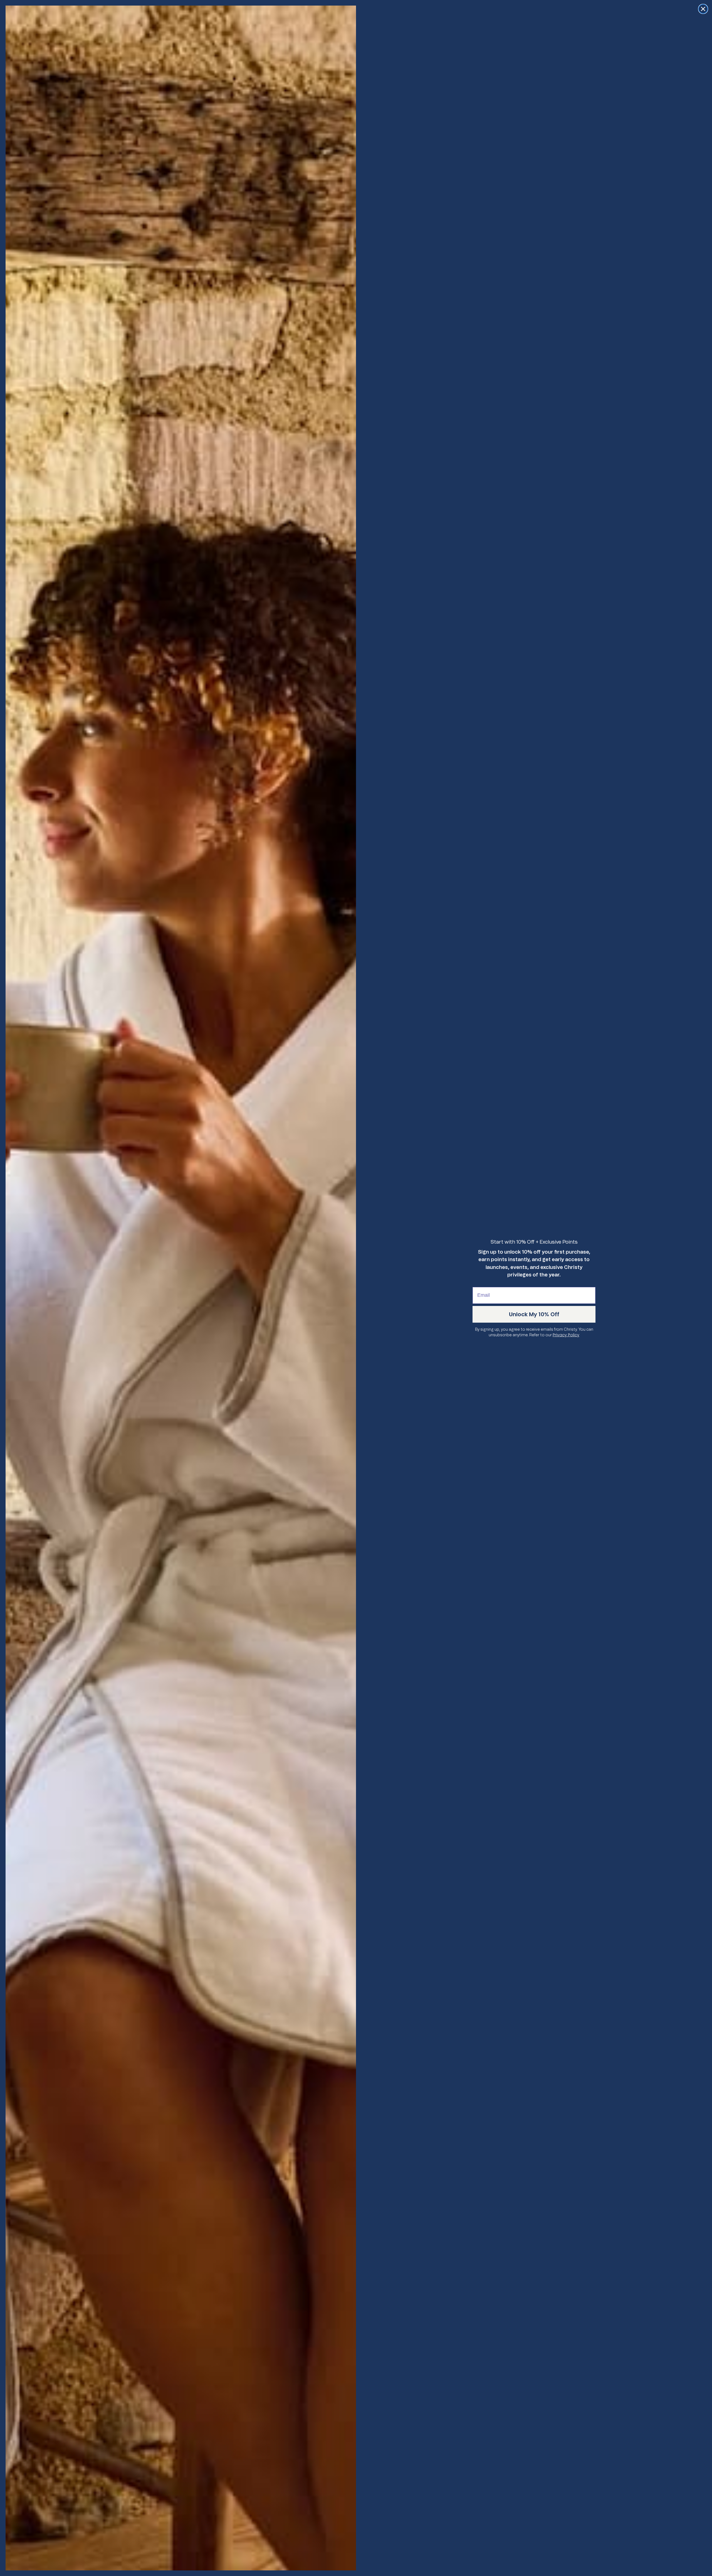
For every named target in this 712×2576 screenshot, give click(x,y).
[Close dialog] (703, 9)
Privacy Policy (566, 1335)
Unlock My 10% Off (534, 1314)
